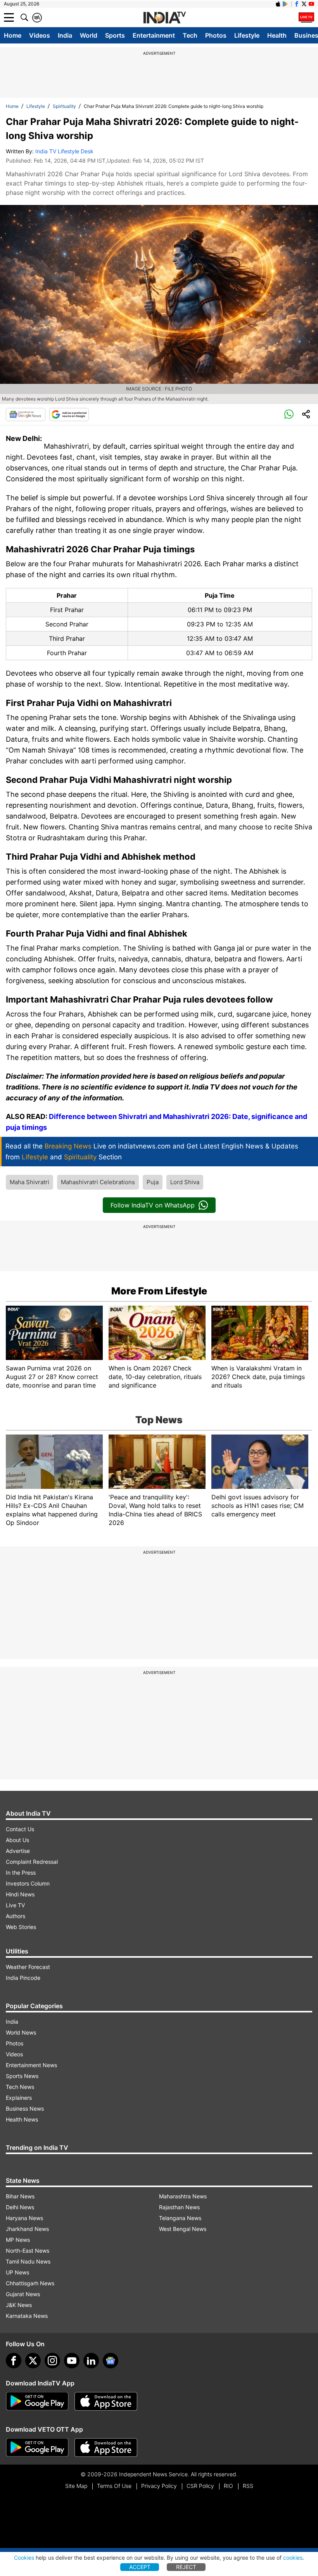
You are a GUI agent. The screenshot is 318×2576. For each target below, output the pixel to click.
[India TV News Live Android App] (37, 2401)
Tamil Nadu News (28, 2261)
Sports (115, 35)
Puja (153, 1182)
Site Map (76, 2486)
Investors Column (28, 1883)
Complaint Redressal (32, 1862)
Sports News (22, 2076)
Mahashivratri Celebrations (98, 1182)
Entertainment (154, 35)
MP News (18, 2240)
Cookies (24, 2558)
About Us (17, 1840)
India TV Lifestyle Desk (64, 151)
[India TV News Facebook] (297, 4)
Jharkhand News (27, 2229)
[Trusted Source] (69, 415)
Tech (190, 35)
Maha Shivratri (29, 1182)
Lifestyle (247, 35)
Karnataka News (27, 2316)
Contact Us (20, 1829)
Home (13, 35)
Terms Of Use (114, 2486)
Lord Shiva (185, 1182)
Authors (16, 1916)
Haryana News (24, 2218)
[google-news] (111, 2361)
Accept (140, 2567)
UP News (17, 2272)
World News (21, 2032)
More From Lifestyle (159, 1291)
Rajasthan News (179, 2207)
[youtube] (72, 2361)
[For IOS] (106, 2448)
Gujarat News (23, 2294)
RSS (248, 2486)
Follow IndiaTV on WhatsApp (153, 1205)
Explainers (19, 2098)
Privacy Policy (159, 2486)
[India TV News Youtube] (311, 4)
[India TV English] (164, 18)
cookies (293, 2558)
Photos (216, 35)
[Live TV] (306, 17)
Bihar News (20, 2196)
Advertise (18, 1851)
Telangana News (180, 2218)
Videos (40, 35)
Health (277, 35)
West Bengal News (183, 2229)
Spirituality (64, 106)
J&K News (19, 2305)
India (65, 35)
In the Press (21, 1873)
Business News (25, 2109)
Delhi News (20, 2207)
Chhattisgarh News (30, 2283)
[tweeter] (33, 2361)
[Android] (285, 4)
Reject (186, 2567)
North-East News (28, 2251)
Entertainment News (31, 2065)
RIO (228, 2486)
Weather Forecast (28, 1967)
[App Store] (106, 2401)
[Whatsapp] (289, 415)
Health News (22, 2119)
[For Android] (37, 2448)
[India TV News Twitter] (304, 4)
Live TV (15, 1905)
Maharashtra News (183, 2196)
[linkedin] (91, 2361)
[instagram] (52, 2361)
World (89, 35)
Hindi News (20, 1894)
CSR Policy (200, 2486)
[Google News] (26, 415)
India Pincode (23, 1978)
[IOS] (278, 4)
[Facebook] (14, 2361)
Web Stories (21, 1927)
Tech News (20, 2087)
